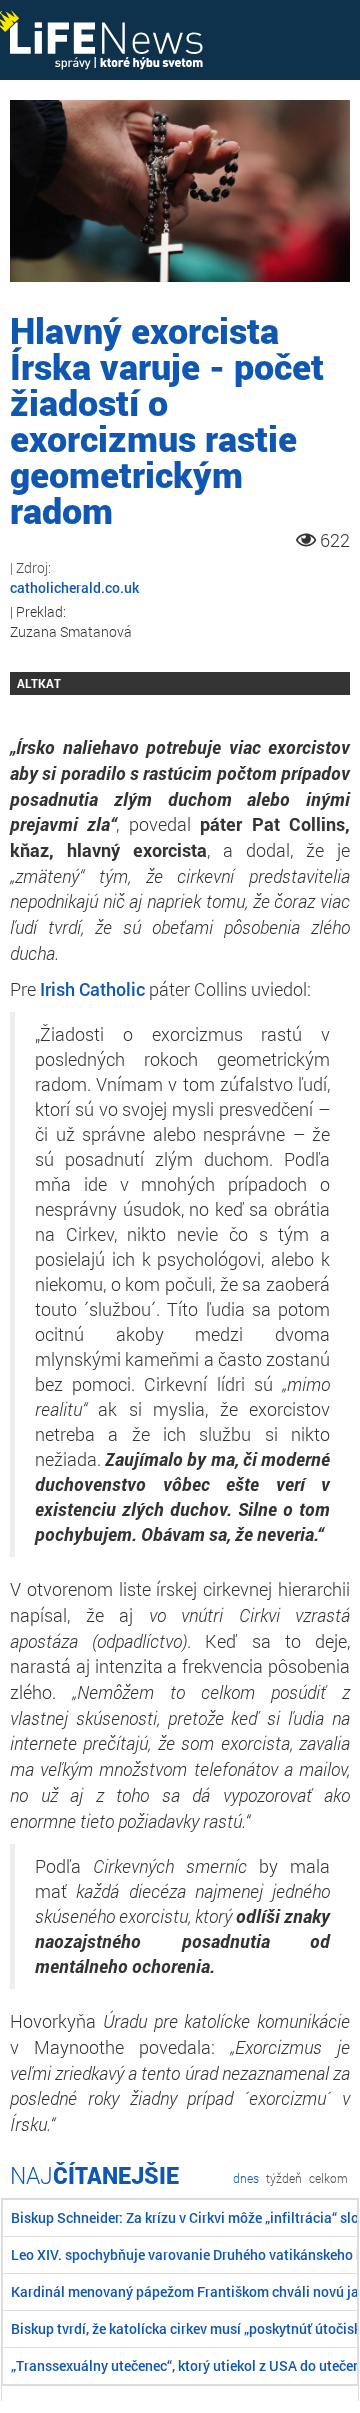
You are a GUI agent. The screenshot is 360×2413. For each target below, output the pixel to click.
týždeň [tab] (284, 2178)
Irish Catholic (92, 989)
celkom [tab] (328, 2178)
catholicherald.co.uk (74, 587)
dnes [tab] (246, 2178)
